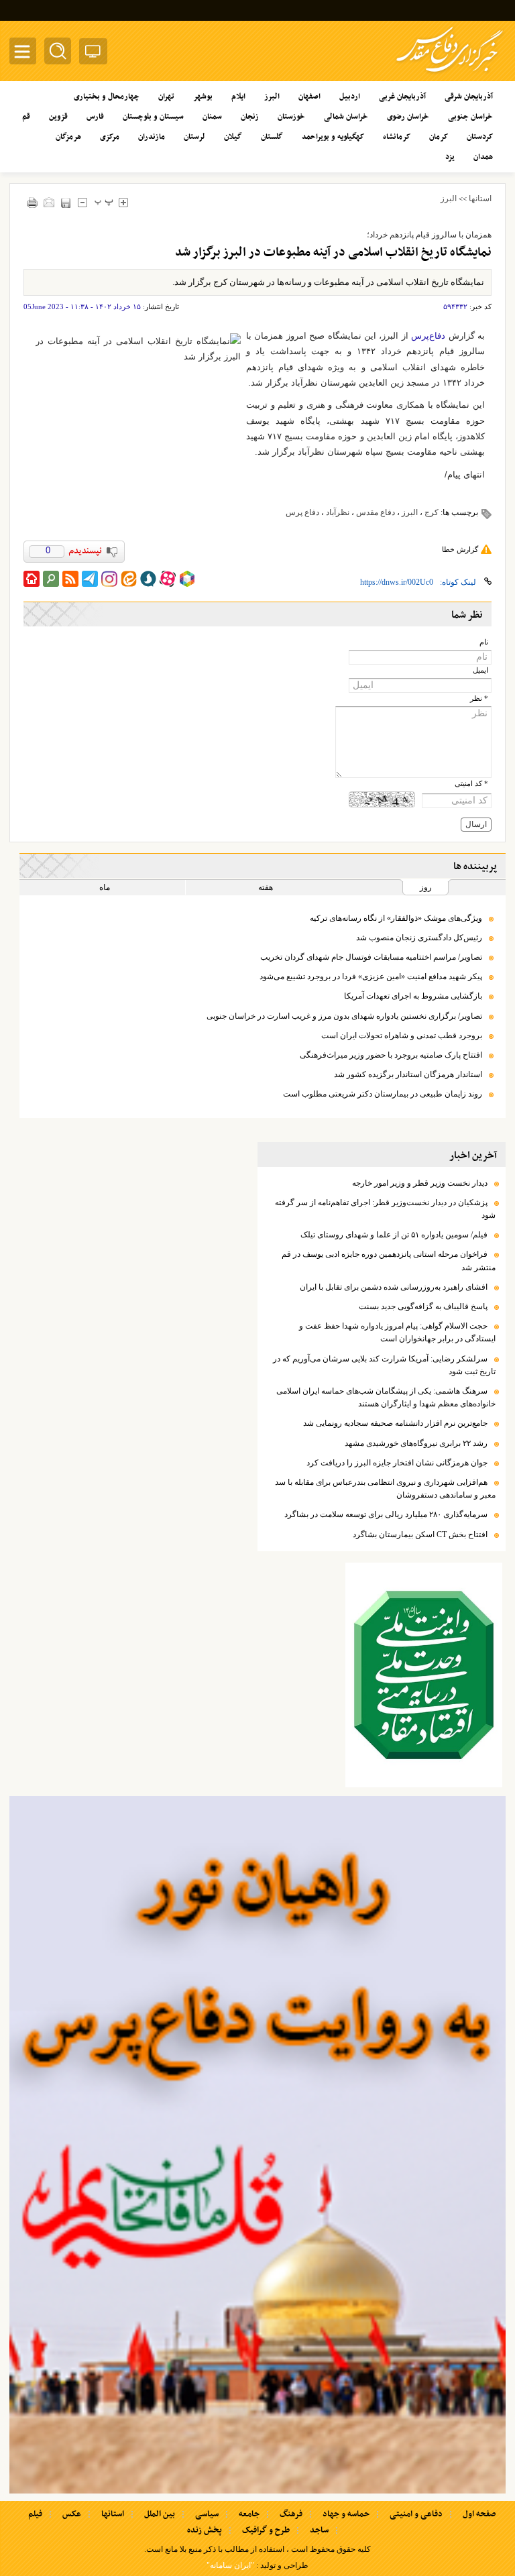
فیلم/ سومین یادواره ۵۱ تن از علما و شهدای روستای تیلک (394, 1235)
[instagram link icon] (109, 579)
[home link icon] (32, 579)
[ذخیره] (65, 203)
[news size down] (82, 202)
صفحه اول (479, 2514)
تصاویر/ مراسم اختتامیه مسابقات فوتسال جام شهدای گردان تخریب (371, 957)
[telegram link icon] (90, 579)
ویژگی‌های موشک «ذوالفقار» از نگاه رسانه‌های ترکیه (395, 918)
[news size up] (123, 202)
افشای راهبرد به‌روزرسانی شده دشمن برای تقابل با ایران (394, 1287)
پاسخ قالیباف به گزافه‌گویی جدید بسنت (423, 1306)
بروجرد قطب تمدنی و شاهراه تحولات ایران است (402, 1035)
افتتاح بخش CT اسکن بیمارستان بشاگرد (420, 1534)
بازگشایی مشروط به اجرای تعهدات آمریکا (413, 996)
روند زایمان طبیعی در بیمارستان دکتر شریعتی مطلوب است (383, 1094)
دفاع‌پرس (428, 336)
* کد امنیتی (471, 784)
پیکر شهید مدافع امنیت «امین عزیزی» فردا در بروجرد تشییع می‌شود (371, 976)
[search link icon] (51, 579)
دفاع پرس (302, 512)
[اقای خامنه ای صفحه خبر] (424, 1675)
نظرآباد (338, 512)
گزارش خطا (460, 549)
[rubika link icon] (187, 579)
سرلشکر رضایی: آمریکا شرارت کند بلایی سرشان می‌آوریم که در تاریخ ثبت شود (384, 1365)
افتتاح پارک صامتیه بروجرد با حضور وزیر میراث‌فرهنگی (391, 1055)
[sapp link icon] (148, 579)
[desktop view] (93, 54)
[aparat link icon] (168, 579)
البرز (449, 199)
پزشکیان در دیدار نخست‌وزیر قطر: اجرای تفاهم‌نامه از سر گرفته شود (385, 1209)
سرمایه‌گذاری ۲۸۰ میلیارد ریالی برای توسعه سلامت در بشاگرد (386, 1514)
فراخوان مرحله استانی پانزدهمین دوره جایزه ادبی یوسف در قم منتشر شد (389, 1261)
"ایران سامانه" (230, 2565)
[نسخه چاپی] (32, 202)
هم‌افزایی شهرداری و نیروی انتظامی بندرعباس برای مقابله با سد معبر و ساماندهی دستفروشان (385, 1489)
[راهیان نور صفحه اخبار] (257, 2145)
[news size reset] (104, 202)
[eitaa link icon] (129, 579)
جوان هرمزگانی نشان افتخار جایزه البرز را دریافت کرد (397, 1463)
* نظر (479, 698)
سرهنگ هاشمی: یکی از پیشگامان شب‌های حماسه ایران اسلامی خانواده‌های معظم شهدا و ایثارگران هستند (386, 1397)
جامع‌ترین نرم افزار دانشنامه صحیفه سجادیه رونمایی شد (395, 1423)
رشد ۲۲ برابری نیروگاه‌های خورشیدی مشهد (416, 1443)
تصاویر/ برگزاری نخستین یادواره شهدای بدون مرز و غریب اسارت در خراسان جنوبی (344, 1016)
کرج (432, 512)
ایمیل (480, 670)
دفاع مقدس (376, 512)
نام (484, 642)
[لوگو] (450, 74)
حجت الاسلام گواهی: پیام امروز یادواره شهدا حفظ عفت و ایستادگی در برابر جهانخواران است (397, 1332)
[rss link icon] (70, 579)
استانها (480, 199)
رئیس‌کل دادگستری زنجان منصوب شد (419, 938)
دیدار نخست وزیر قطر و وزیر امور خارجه (420, 1183)
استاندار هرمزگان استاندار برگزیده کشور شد (408, 1074)
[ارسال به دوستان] (49, 202)
